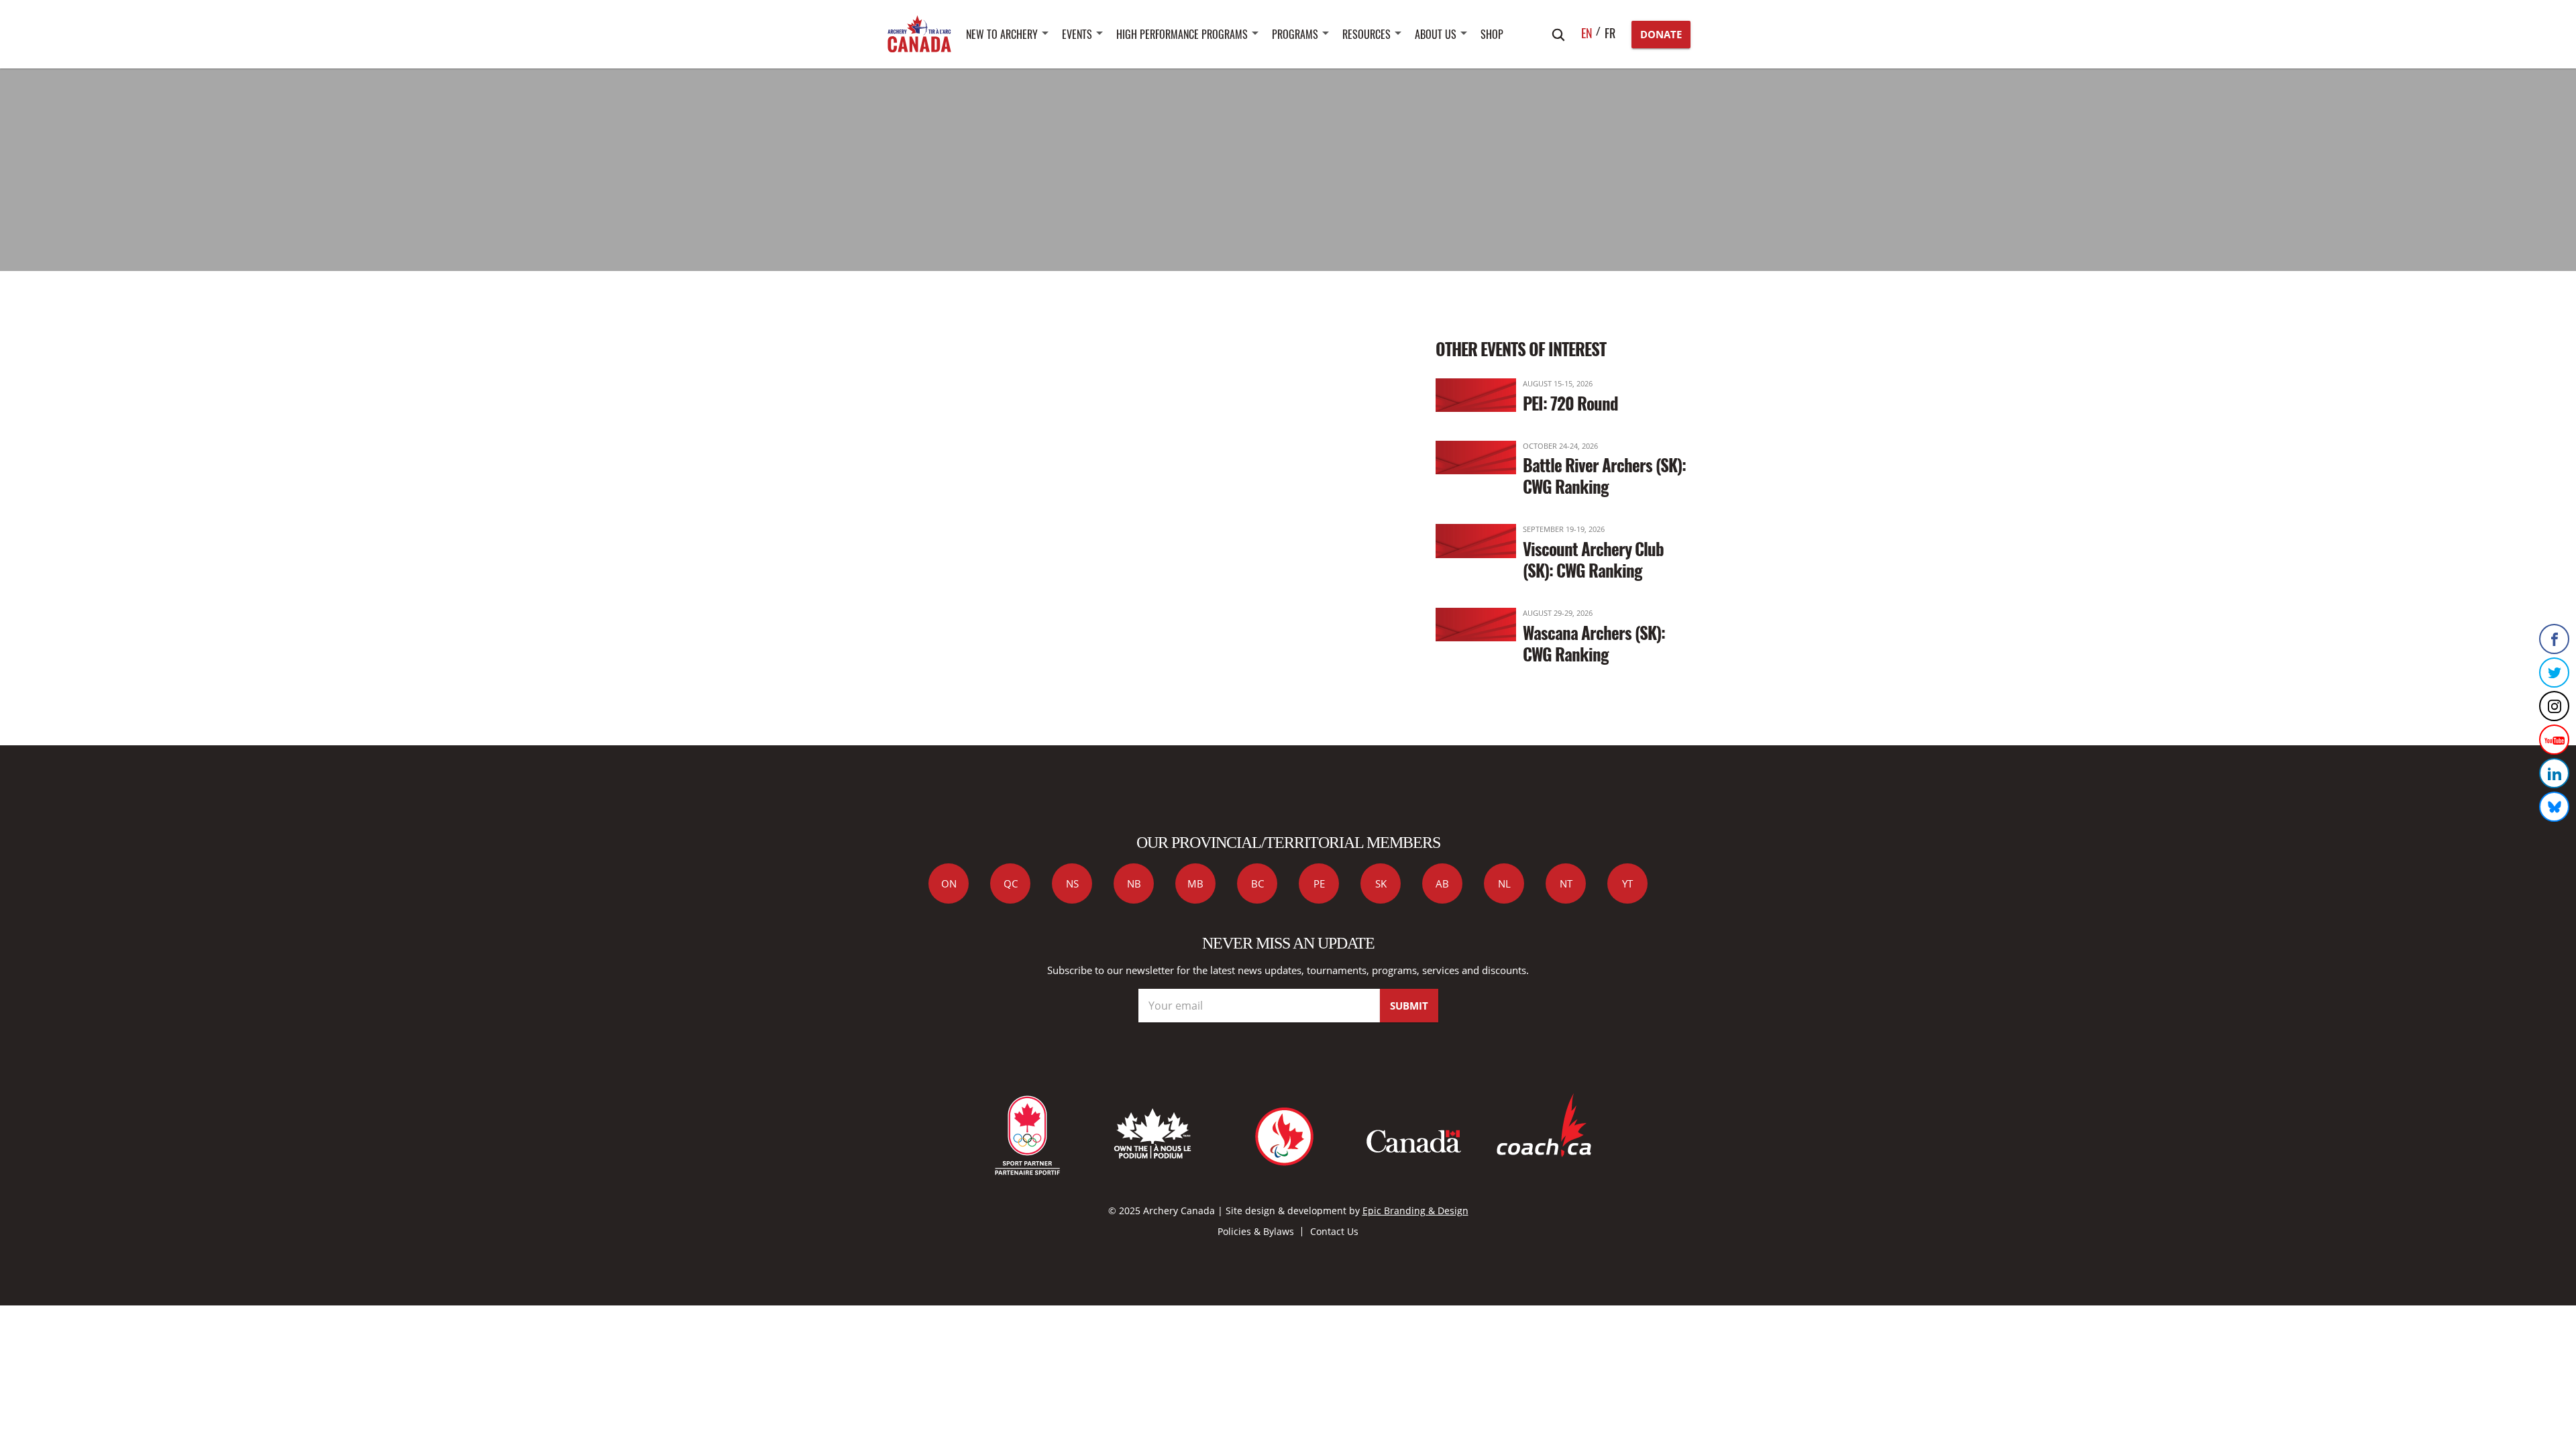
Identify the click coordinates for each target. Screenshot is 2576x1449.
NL (1504, 883)
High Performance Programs (1182, 34)
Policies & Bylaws (1256, 1231)
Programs (1295, 34)
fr (1610, 33)
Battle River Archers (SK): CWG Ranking (1604, 475)
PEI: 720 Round (1570, 403)
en (1587, 33)
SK (1381, 883)
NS (1072, 883)
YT (1627, 883)
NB (1134, 883)
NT (1566, 883)
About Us (1436, 34)
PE (1319, 883)
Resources (1366, 34)
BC (1257, 883)
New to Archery (1002, 34)
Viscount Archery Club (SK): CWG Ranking (1593, 559)
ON (949, 883)
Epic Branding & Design (1415, 1211)
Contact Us (1334, 1231)
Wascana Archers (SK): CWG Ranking (1594, 643)
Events (1077, 34)
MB (1195, 883)
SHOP (1492, 34)
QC (1011, 883)
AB (1442, 883)
